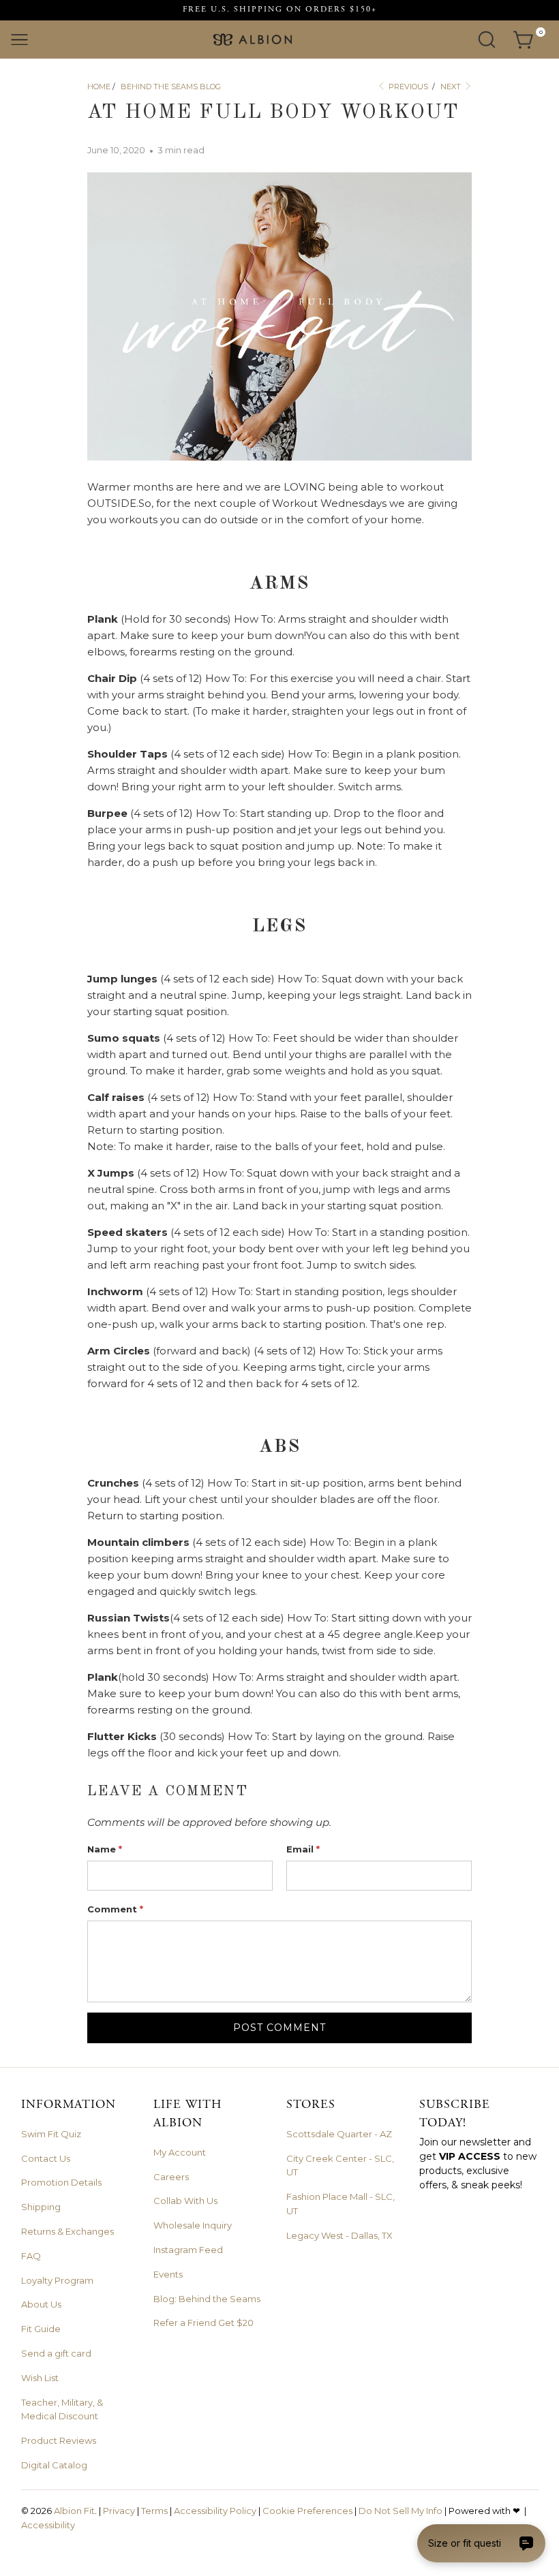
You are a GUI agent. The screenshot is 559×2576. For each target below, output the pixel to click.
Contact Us (46, 2158)
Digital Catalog (54, 2465)
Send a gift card (56, 2353)
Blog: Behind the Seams (207, 2299)
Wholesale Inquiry (193, 2225)
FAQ (31, 2256)
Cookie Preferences (307, 2511)
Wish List (40, 2378)
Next (452, 87)
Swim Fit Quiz (51, 2134)
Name (105, 1849)
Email (303, 1849)
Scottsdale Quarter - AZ (339, 2134)
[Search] (487, 40)
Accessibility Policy (215, 2511)
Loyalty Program (57, 2280)
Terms (154, 2511)
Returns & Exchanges (67, 2231)
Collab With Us (185, 2201)
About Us (41, 2304)
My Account (180, 2152)
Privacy (119, 2511)
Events (168, 2274)
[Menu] (19, 40)
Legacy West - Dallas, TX (339, 2235)
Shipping (41, 2207)
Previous (407, 87)
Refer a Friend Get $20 (203, 2323)
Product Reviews (59, 2440)
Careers (171, 2177)
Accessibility (48, 2525)
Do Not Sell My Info (401, 2511)
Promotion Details (61, 2182)
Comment (115, 1909)
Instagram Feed (188, 2250)
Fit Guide (41, 2329)
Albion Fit (74, 2511)
